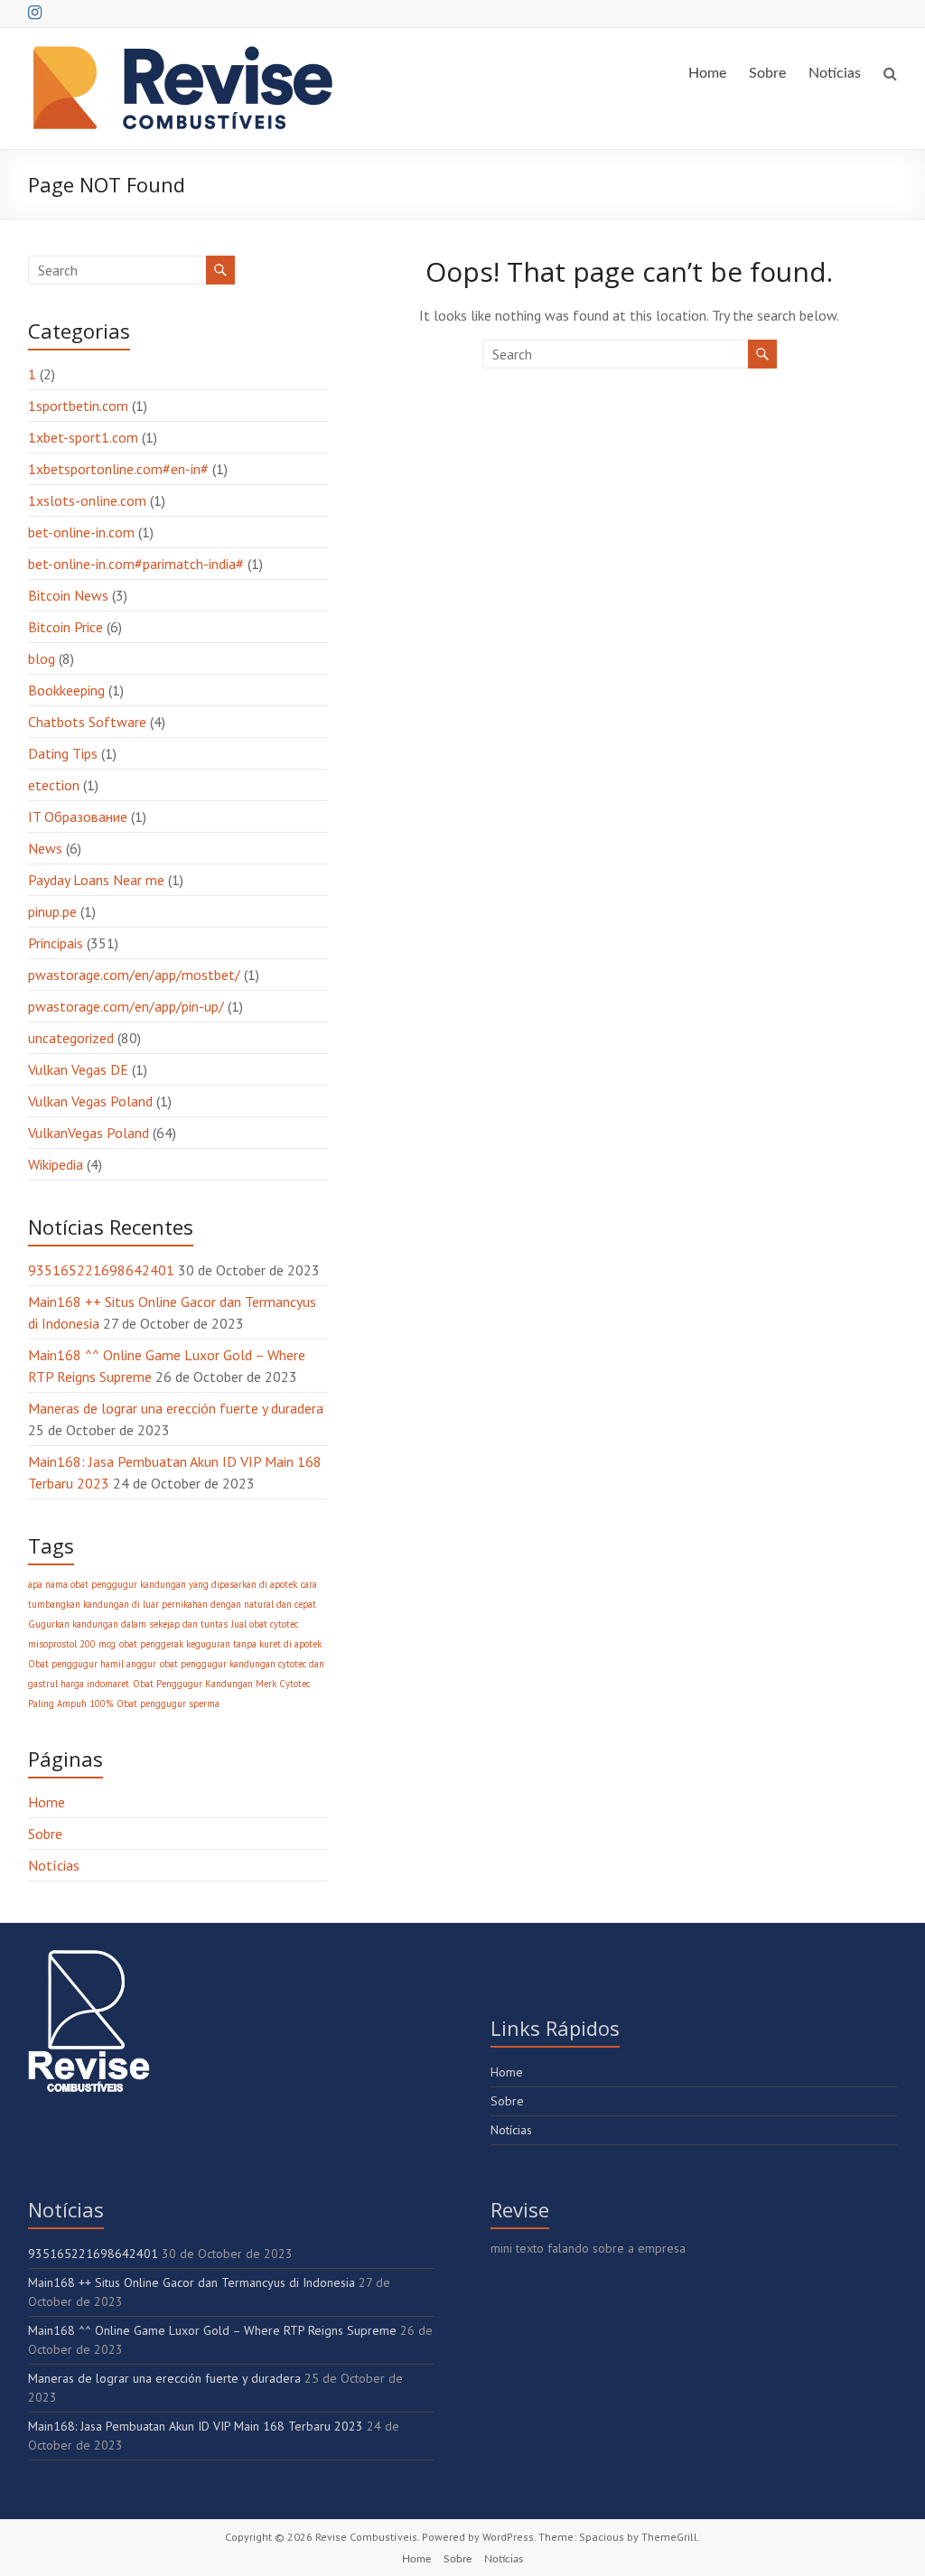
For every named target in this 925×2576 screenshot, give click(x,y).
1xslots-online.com (87, 500)
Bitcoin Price (65, 627)
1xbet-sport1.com (83, 437)
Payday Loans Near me (96, 880)
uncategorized (71, 1038)
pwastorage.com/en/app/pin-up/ (126, 1006)
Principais (56, 943)
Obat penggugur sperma (168, 1703)
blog (42, 658)
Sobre (767, 73)
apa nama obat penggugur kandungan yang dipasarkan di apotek (163, 1584)
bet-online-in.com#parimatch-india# (136, 564)
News (45, 848)
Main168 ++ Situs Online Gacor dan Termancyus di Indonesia (192, 2282)
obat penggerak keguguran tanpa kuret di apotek (220, 1644)
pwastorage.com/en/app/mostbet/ (134, 975)
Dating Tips (63, 753)
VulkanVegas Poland (89, 1133)
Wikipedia (56, 1164)
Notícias (835, 73)
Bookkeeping (66, 690)
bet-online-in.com (81, 532)
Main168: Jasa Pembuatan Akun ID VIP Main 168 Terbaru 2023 (196, 2426)
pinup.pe (52, 911)
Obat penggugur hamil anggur (92, 1664)
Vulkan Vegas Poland (90, 1101)
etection (54, 785)
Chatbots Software (87, 722)
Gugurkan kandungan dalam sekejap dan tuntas (128, 1624)
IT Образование (78, 817)
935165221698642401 (101, 1270)
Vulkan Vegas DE (78, 1069)
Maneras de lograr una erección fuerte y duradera (176, 1408)
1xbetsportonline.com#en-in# (118, 469)
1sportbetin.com (78, 406)
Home (707, 73)
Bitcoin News (68, 595)
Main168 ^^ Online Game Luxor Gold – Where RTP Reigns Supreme (212, 2330)
